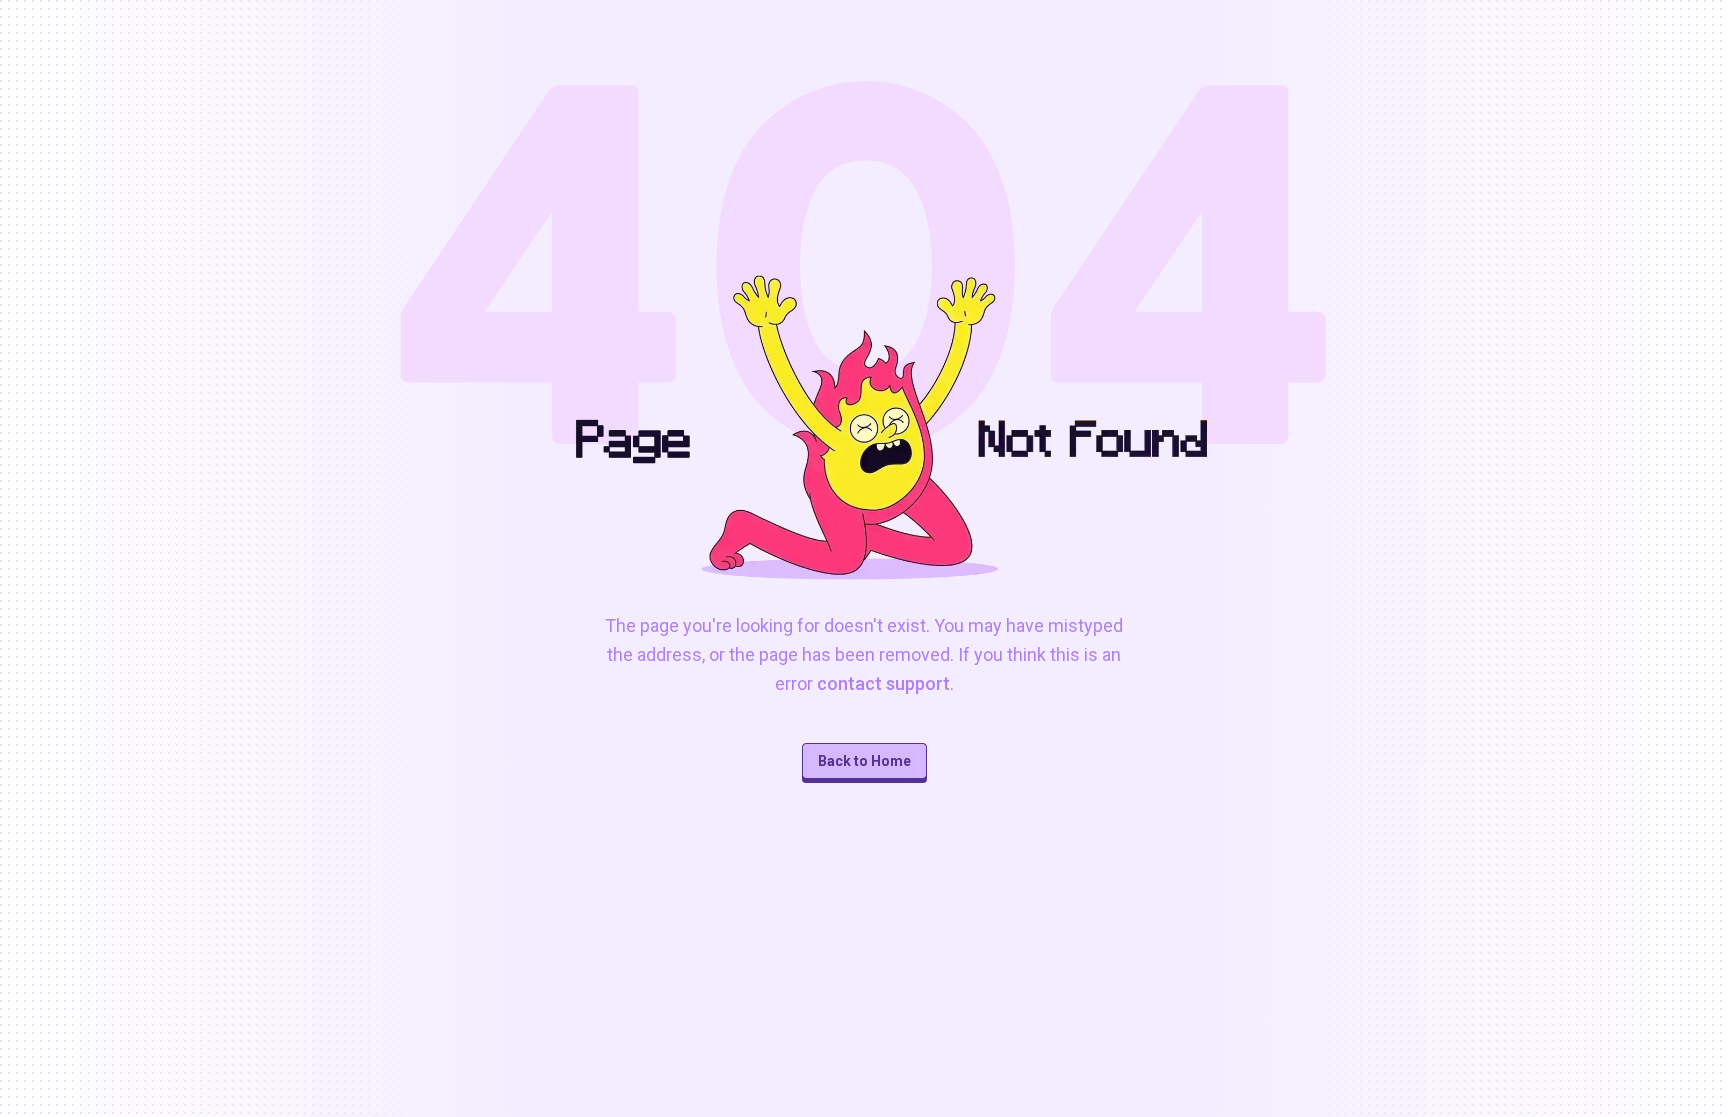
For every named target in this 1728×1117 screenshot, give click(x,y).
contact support (883, 683)
